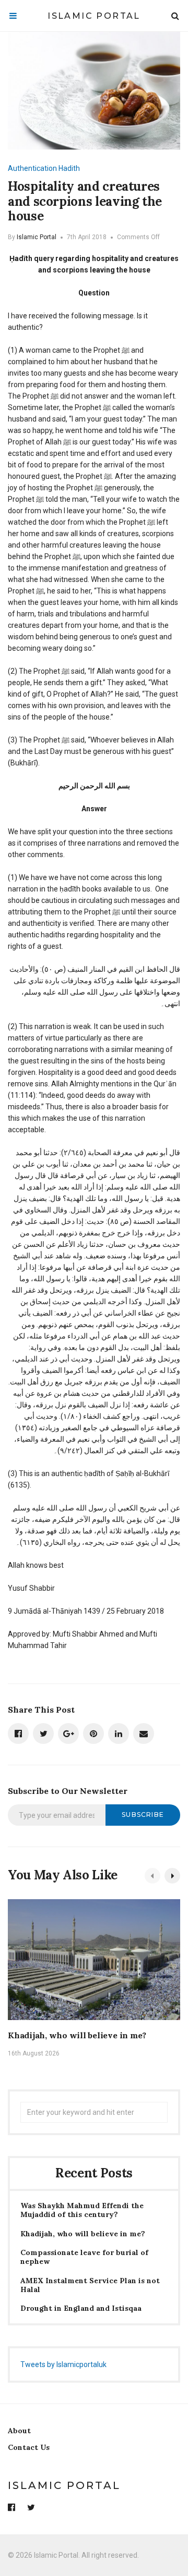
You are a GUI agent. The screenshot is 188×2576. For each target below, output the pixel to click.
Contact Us (29, 2447)
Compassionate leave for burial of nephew (84, 2257)
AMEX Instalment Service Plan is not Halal (90, 2285)
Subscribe (143, 1815)
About (19, 2431)
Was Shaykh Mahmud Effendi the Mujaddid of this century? (82, 2210)
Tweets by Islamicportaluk (63, 2364)
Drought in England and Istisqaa (81, 2308)
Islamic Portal (94, 16)
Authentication (32, 168)
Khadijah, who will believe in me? (77, 2035)
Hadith (69, 168)
